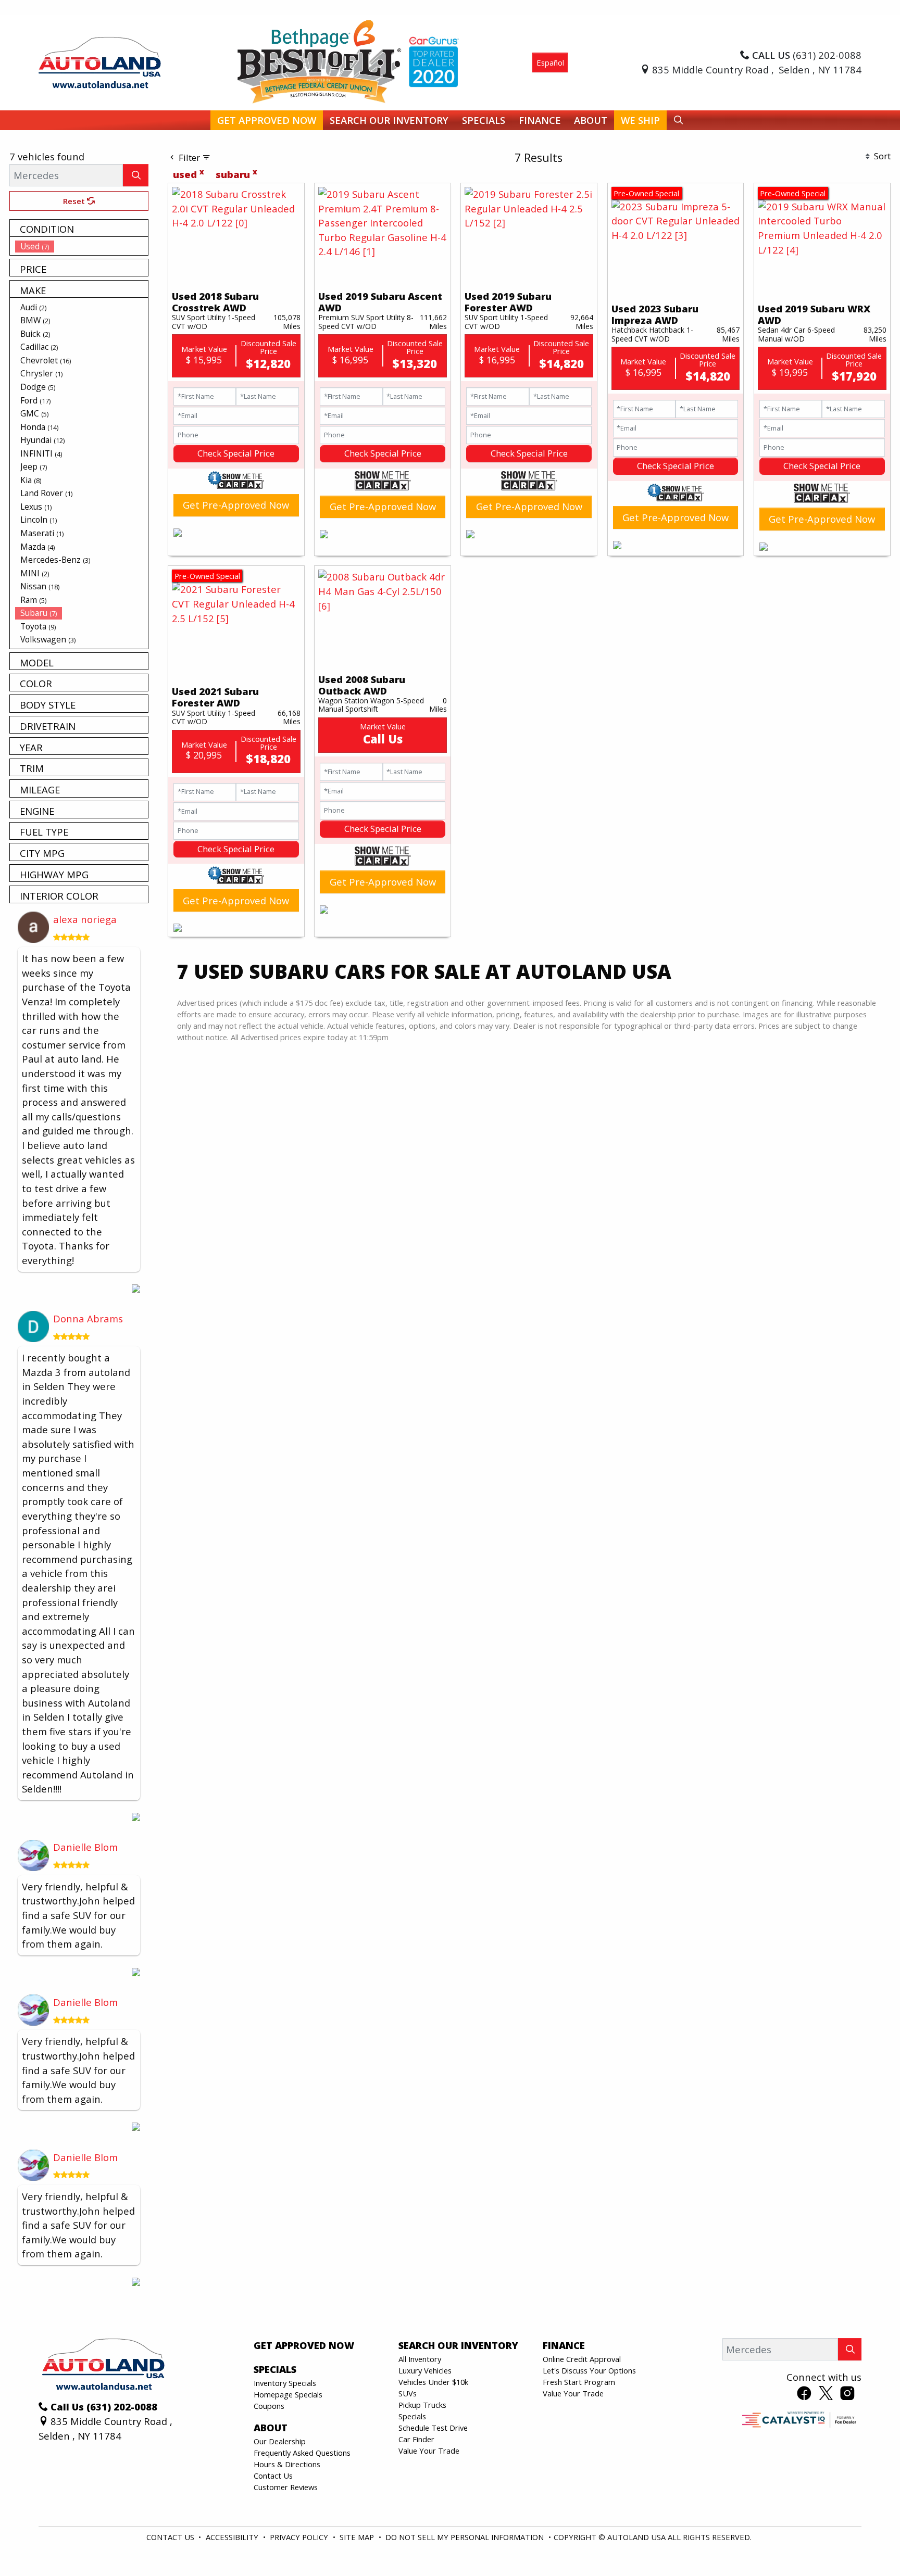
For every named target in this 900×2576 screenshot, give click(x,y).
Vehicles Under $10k (433, 2382)
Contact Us (273, 2476)
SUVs (408, 2393)
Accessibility (233, 2537)
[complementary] (869, 2545)
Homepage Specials (288, 2394)
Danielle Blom (85, 1847)
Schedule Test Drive (433, 2428)
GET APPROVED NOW (304, 2345)
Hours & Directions (287, 2464)
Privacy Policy (300, 2537)
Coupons (269, 2406)
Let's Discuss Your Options (589, 2370)
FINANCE (564, 2345)
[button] (267, 121)
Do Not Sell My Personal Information (466, 2537)
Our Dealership (280, 2441)
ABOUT (271, 2428)
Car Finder (416, 2439)
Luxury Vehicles (425, 2370)
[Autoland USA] (100, 61)
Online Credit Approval (582, 2359)
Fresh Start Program (579, 2382)
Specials (412, 2416)
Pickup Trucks (422, 2405)
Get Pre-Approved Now (236, 505)
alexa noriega (85, 919)
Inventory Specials (285, 2383)
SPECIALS (275, 2369)
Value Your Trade (429, 2451)
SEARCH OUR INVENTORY (458, 2345)
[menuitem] (82, 246)
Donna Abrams (88, 1318)
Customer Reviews (286, 2487)
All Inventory (420, 2359)
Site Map (358, 2537)
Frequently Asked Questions (302, 2453)
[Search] (136, 175)
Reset (75, 201)
